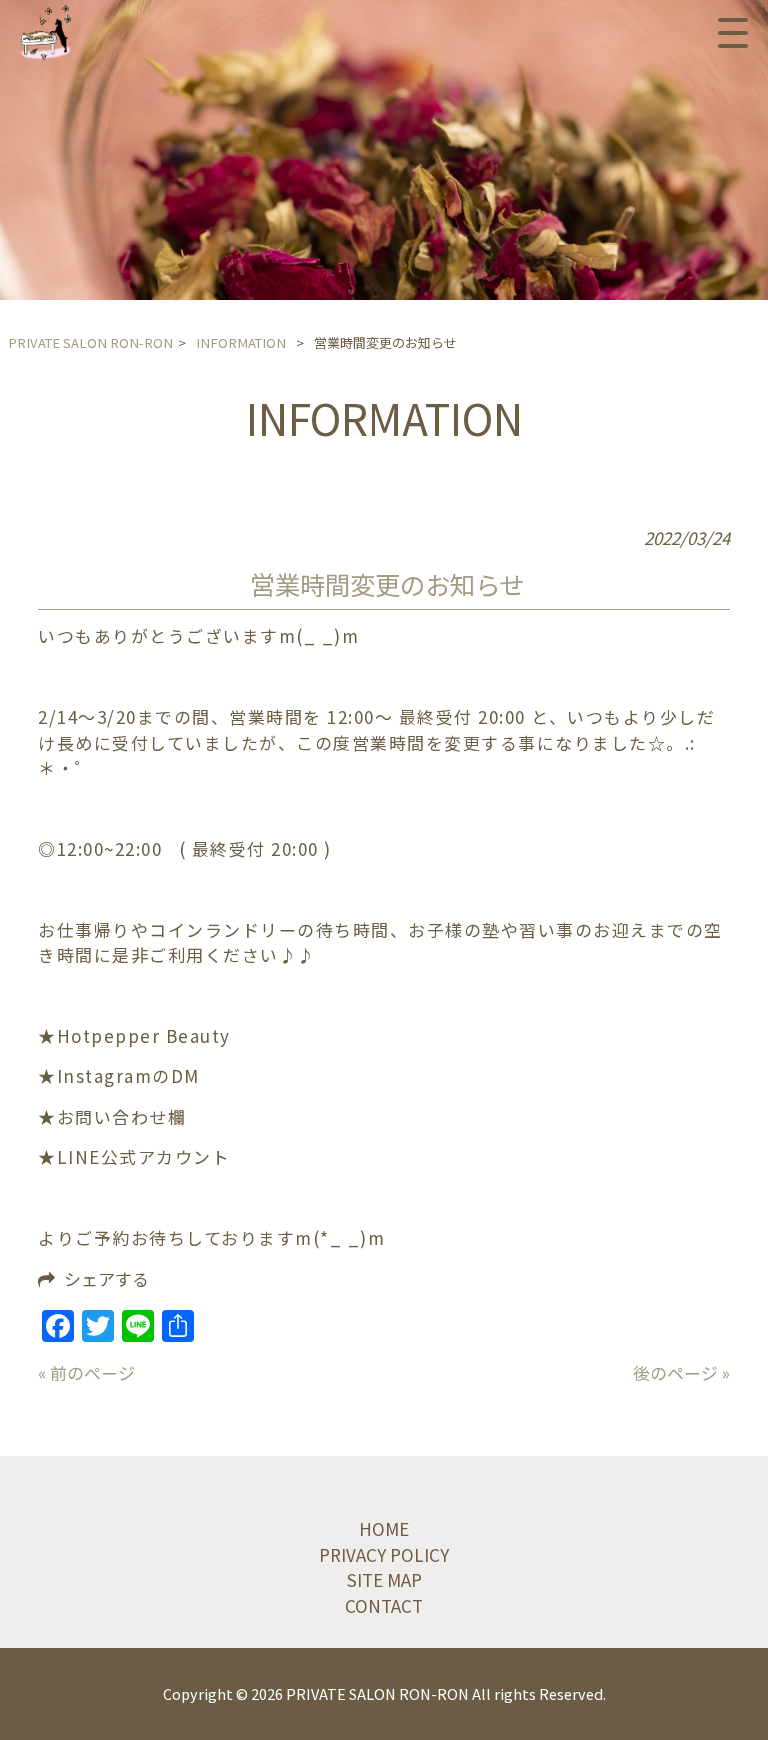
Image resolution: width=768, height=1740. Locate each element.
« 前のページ (86, 1372)
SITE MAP (384, 1579)
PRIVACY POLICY (384, 1554)
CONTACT (384, 1605)
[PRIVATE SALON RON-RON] (45, 32)
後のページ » (681, 1372)
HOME (384, 1528)
